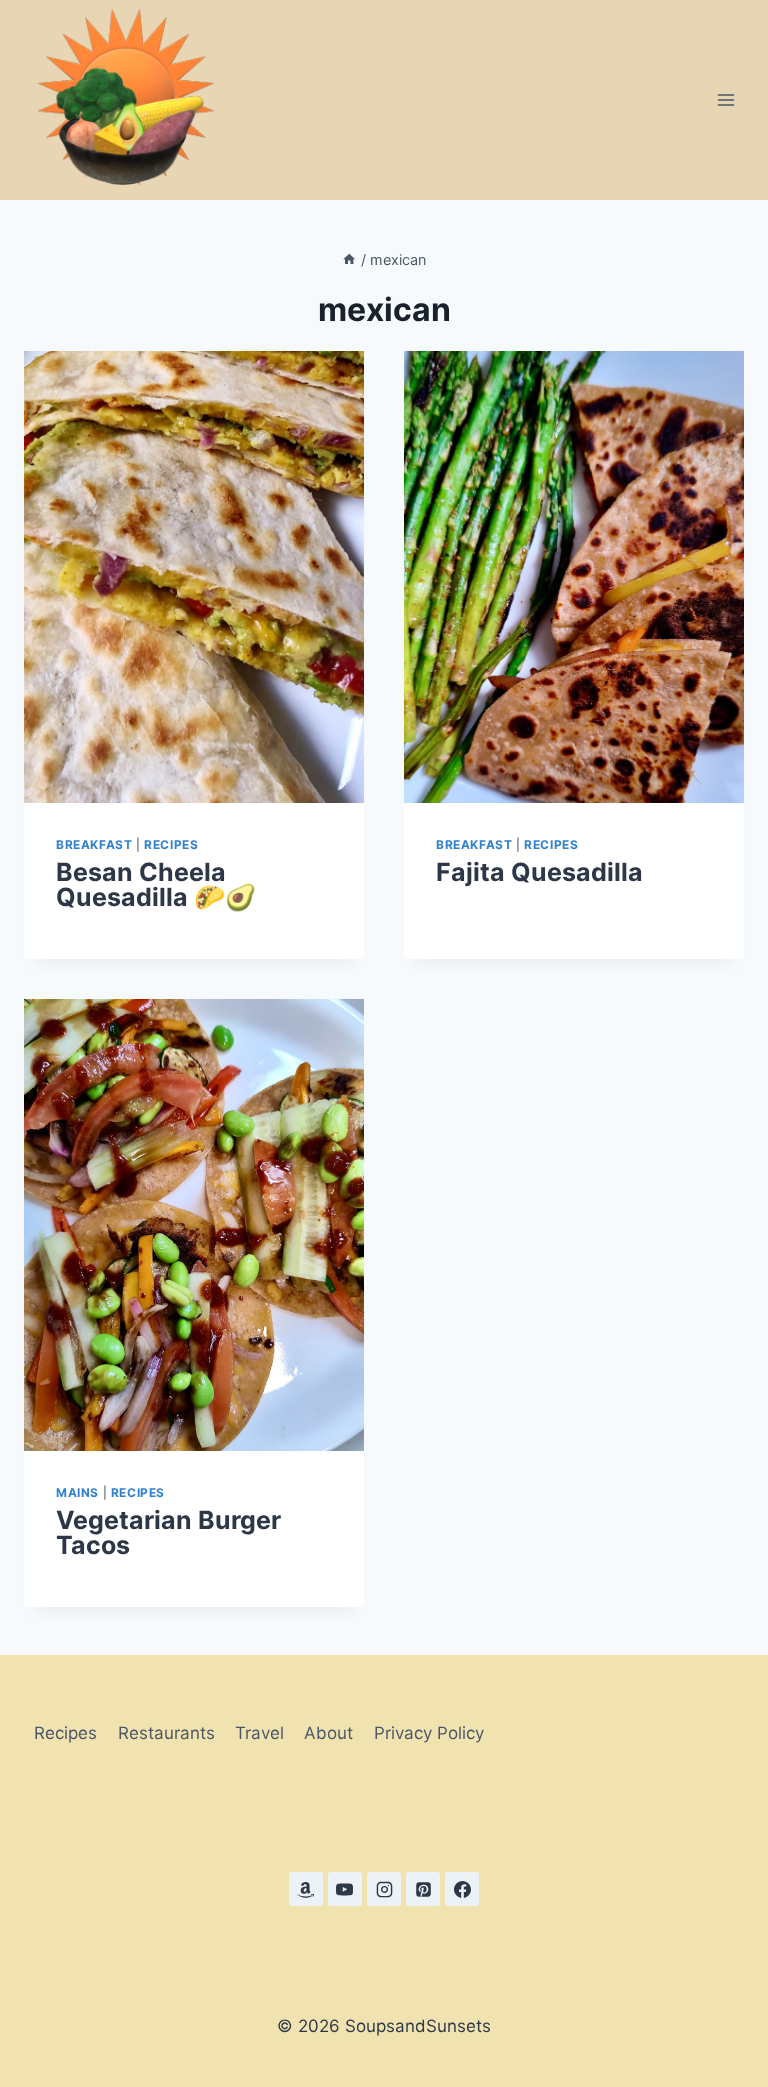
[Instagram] (384, 1889)
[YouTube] (345, 1889)
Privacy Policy (429, 1733)
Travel (259, 1733)
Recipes (171, 844)
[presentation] (194, 577)
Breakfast (94, 844)
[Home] (349, 259)
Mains (77, 1492)
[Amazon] (306, 1889)
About (328, 1733)
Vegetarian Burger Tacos (168, 1532)
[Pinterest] (423, 1889)
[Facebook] (462, 1889)
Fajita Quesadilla (539, 872)
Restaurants (166, 1733)
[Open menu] (725, 99)
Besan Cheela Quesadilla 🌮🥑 (156, 884)
